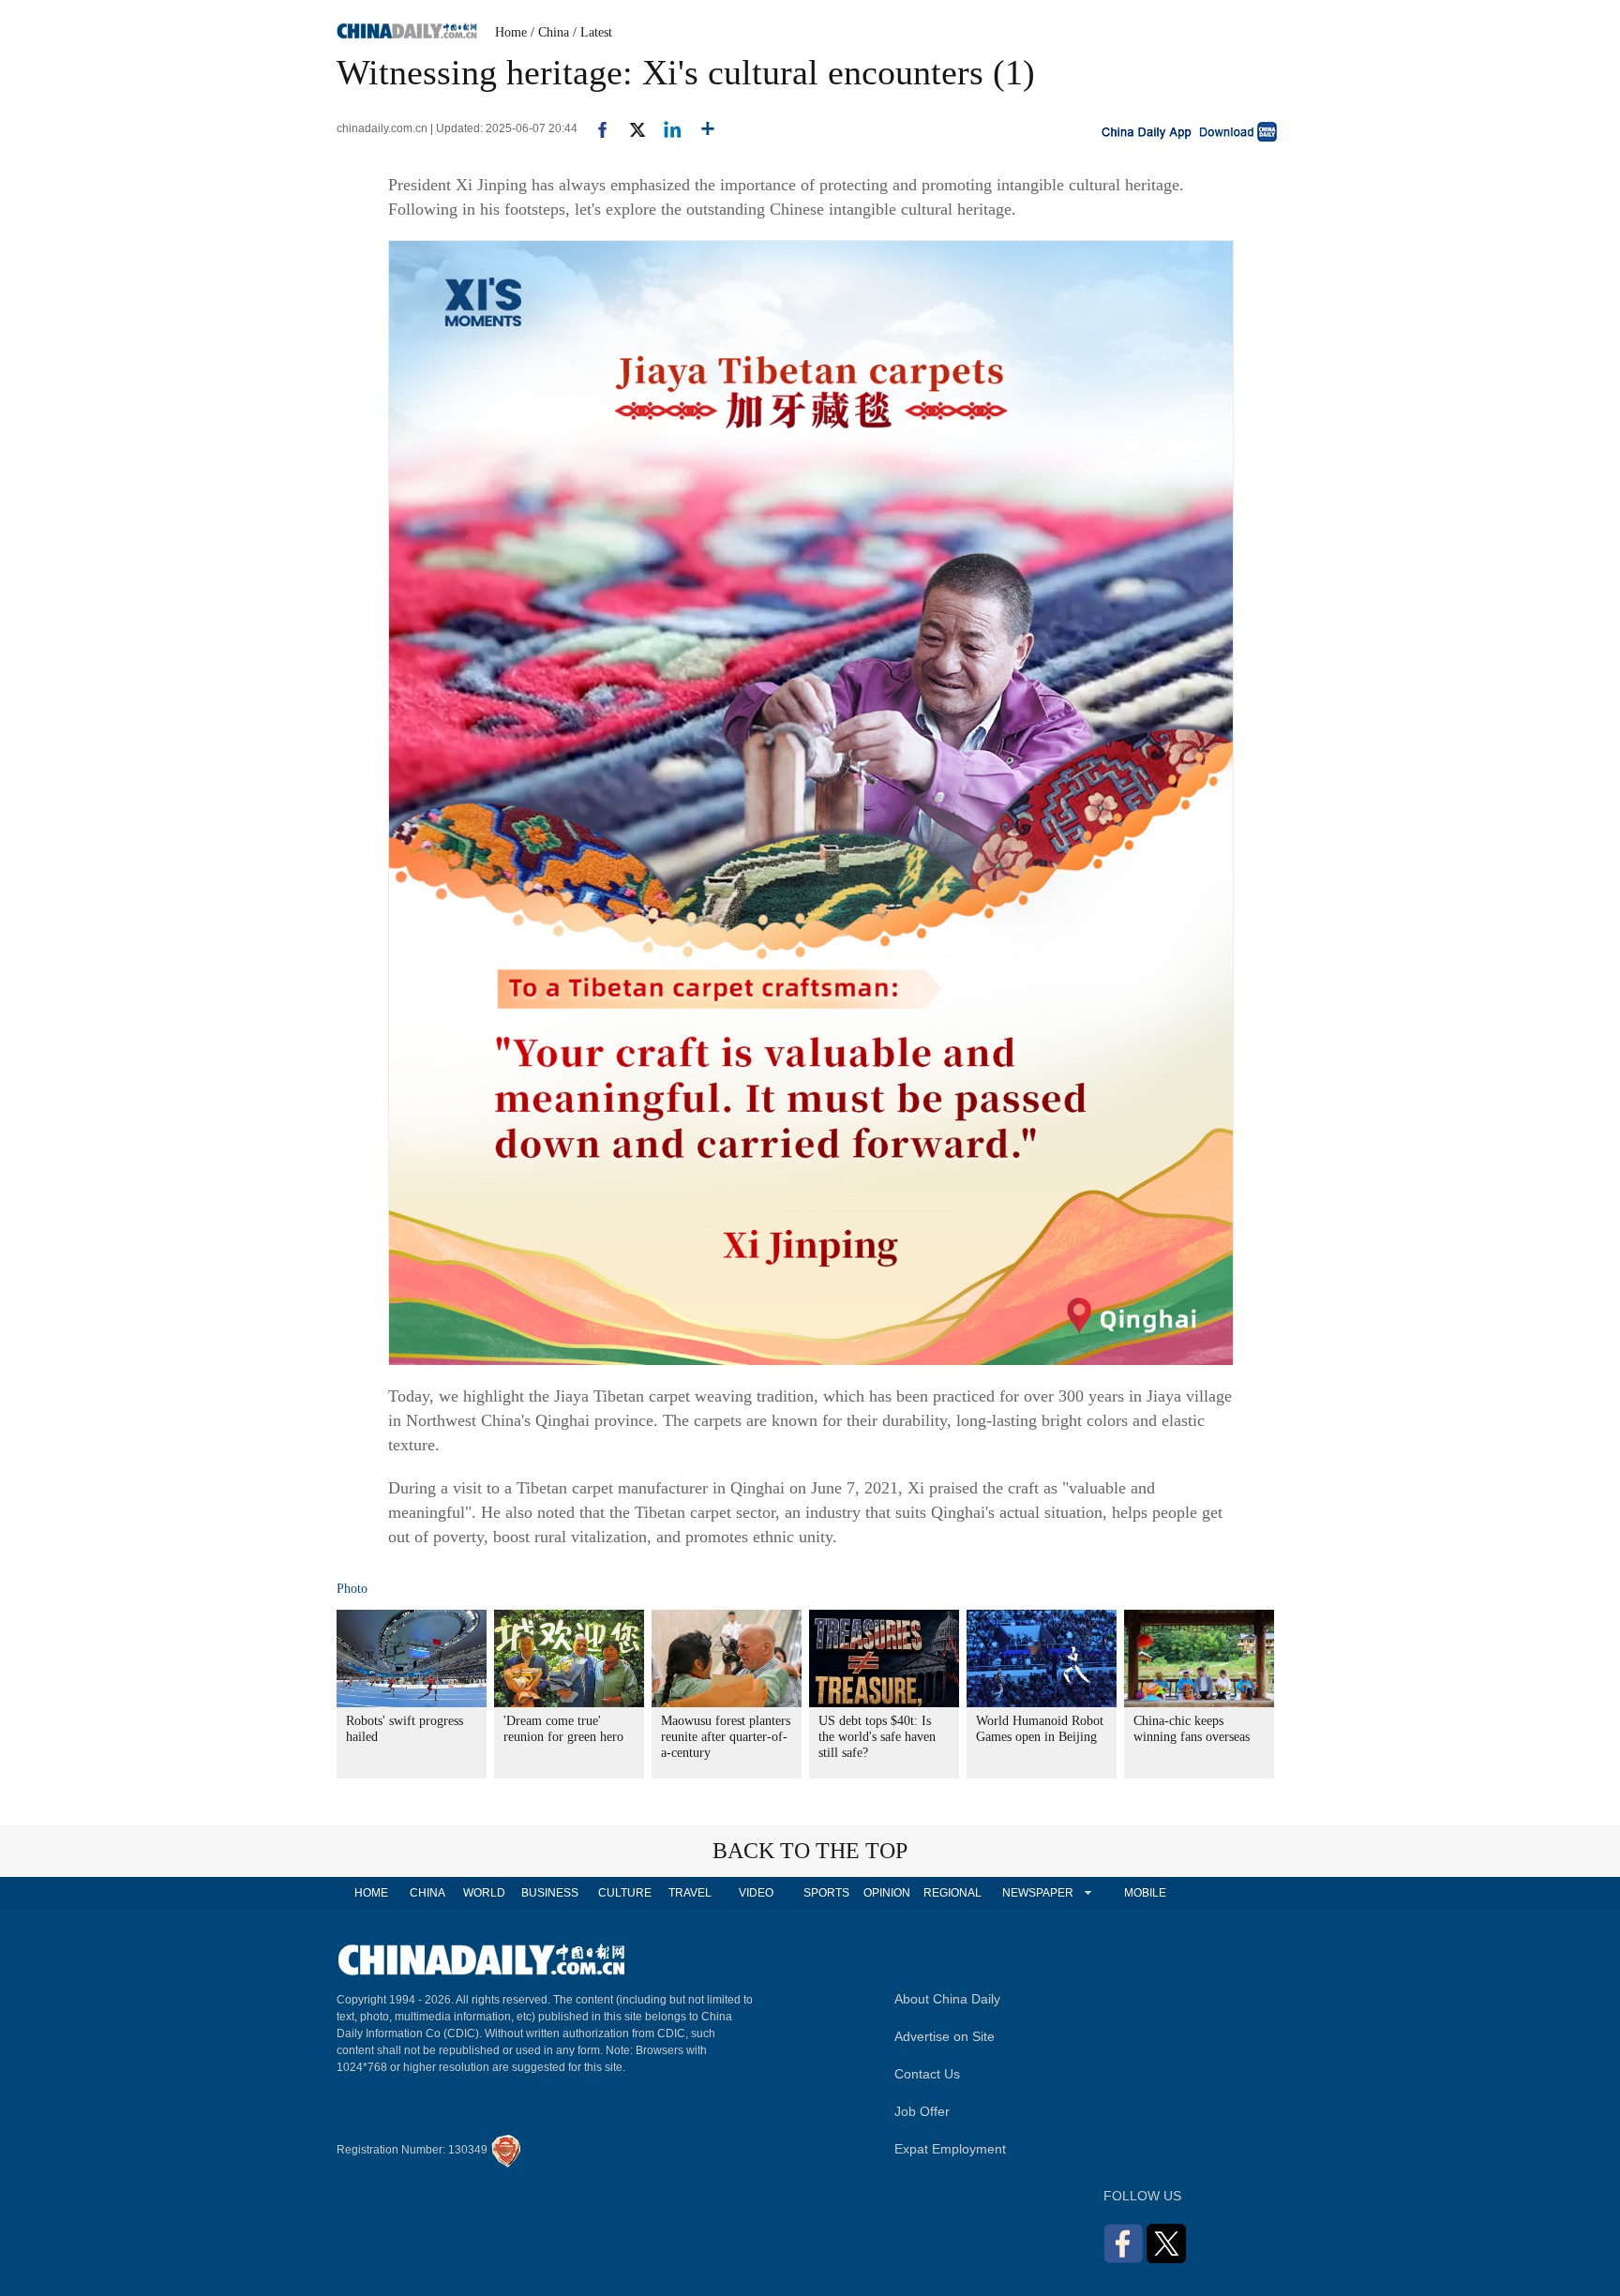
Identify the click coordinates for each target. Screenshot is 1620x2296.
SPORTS (826, 1893)
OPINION (887, 1893)
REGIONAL (952, 1893)
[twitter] (630, 128)
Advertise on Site (945, 2036)
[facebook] (595, 128)
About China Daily (947, 1999)
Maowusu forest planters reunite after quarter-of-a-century (726, 1737)
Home (511, 32)
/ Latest (592, 32)
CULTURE (625, 1893)
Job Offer (922, 2111)
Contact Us (927, 2074)
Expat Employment (950, 2149)
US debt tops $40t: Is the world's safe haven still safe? (877, 1737)
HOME (371, 1893)
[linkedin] (665, 128)
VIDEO (756, 1893)
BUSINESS (550, 1893)
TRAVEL (690, 1893)
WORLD (484, 1893)
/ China (550, 32)
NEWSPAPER (1037, 1893)
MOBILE (1145, 1893)
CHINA (427, 1893)
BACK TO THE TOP (810, 1851)
